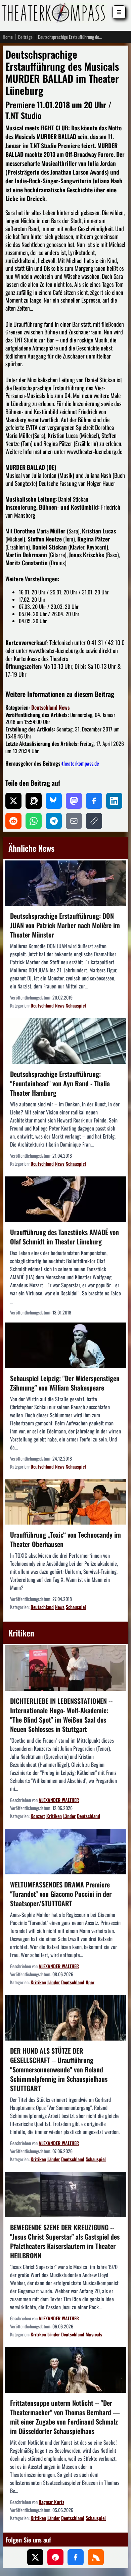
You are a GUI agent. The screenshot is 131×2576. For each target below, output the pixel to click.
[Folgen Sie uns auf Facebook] (76, 2557)
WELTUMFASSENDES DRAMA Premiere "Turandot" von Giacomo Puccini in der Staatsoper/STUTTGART (61, 1894)
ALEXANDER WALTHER (59, 1800)
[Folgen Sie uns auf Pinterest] (55, 2557)
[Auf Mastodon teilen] (74, 801)
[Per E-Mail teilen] (74, 821)
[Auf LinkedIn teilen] (114, 801)
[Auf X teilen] (13, 801)
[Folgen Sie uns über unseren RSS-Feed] (96, 2557)
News (64, 707)
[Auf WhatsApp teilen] (34, 821)
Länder (69, 1816)
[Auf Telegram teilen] (54, 821)
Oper (90, 1982)
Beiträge (25, 37)
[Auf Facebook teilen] (94, 801)
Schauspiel (76, 1005)
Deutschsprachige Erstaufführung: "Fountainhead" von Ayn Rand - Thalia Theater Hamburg (60, 1083)
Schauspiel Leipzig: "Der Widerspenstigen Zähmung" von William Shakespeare (65, 1383)
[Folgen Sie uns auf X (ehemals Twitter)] (35, 2557)
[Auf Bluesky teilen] (54, 801)
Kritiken (54, 1816)
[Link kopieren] (94, 821)
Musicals (94, 2334)
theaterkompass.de (80, 763)
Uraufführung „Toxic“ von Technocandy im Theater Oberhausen (65, 1539)
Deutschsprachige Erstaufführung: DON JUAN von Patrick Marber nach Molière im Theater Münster (65, 925)
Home (8, 37)
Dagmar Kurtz (51, 2502)
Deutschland (44, 707)
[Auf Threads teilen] (34, 801)
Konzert (38, 1816)
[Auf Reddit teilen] (13, 821)
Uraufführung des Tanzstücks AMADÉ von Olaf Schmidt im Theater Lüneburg (64, 1237)
